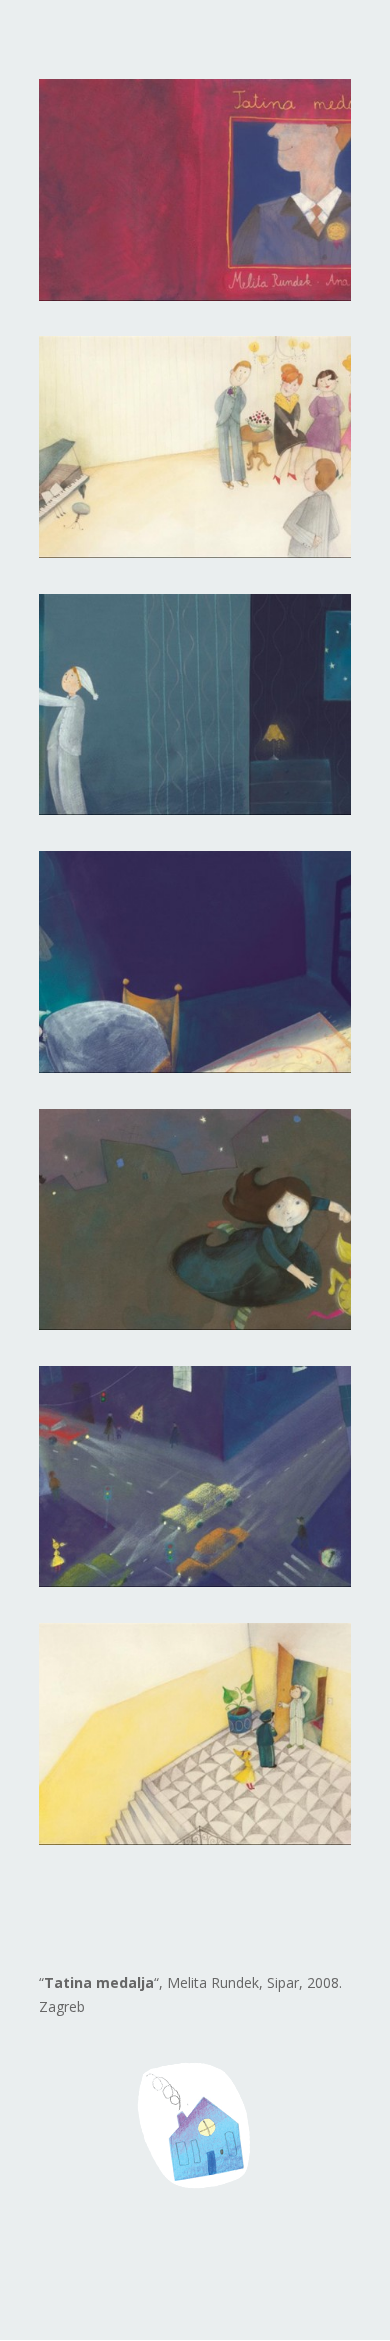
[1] (195, 295)
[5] (195, 1324)
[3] (195, 809)
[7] (195, 1839)
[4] (195, 1067)
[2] (195, 552)
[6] (195, 1581)
